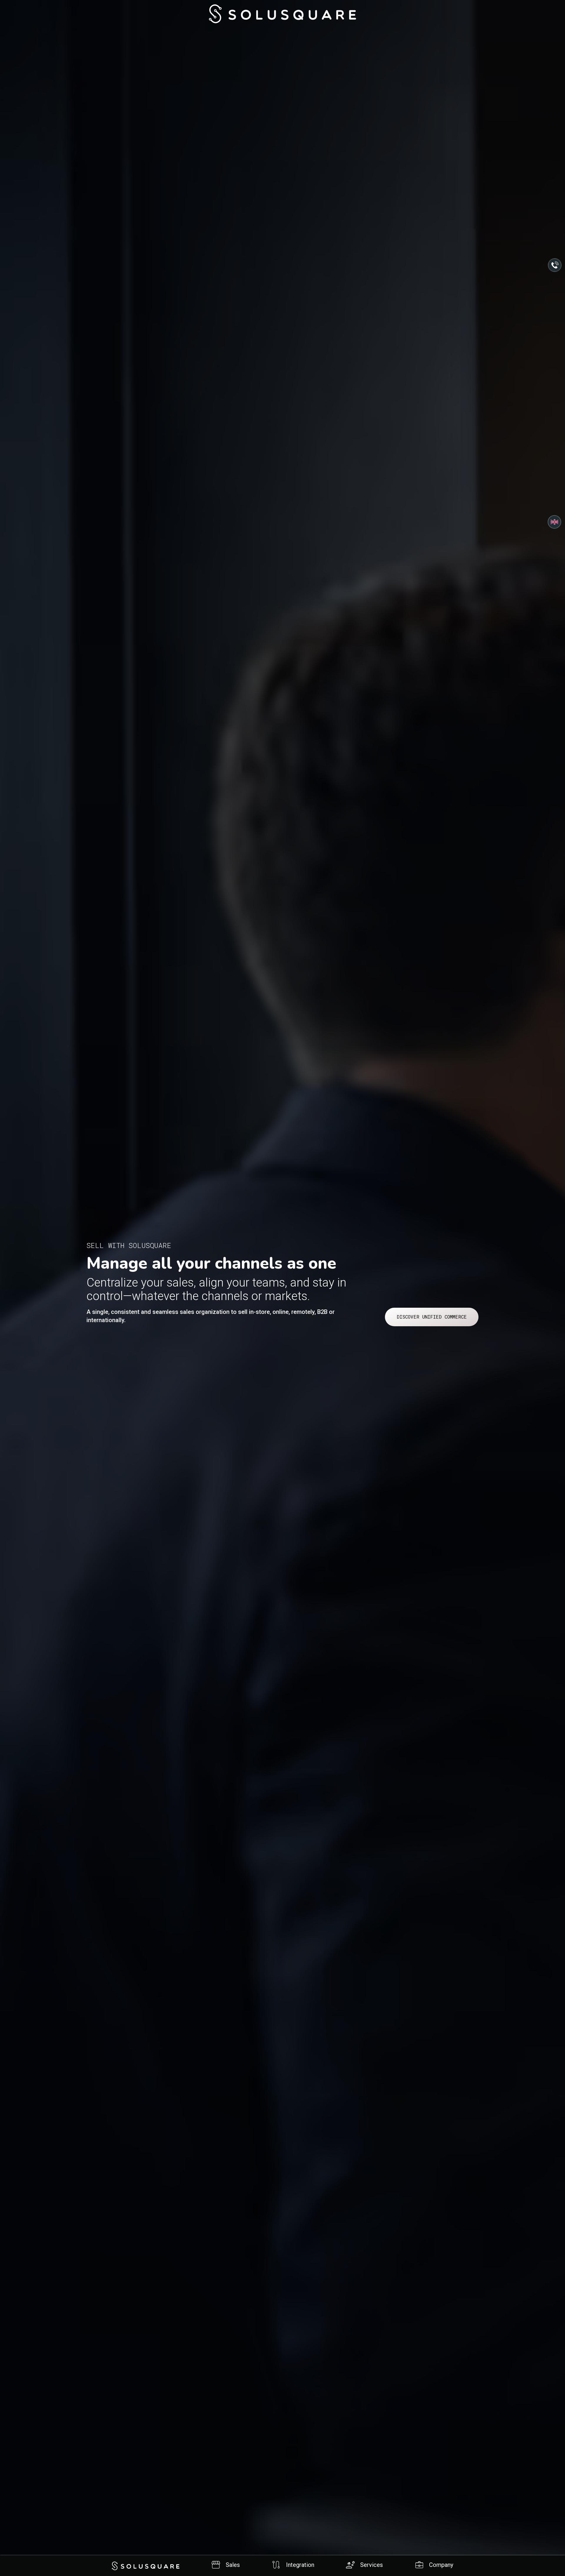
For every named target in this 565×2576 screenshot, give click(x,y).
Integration (293, 2565)
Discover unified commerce (432, 1317)
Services (364, 2565)
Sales (225, 2565)
